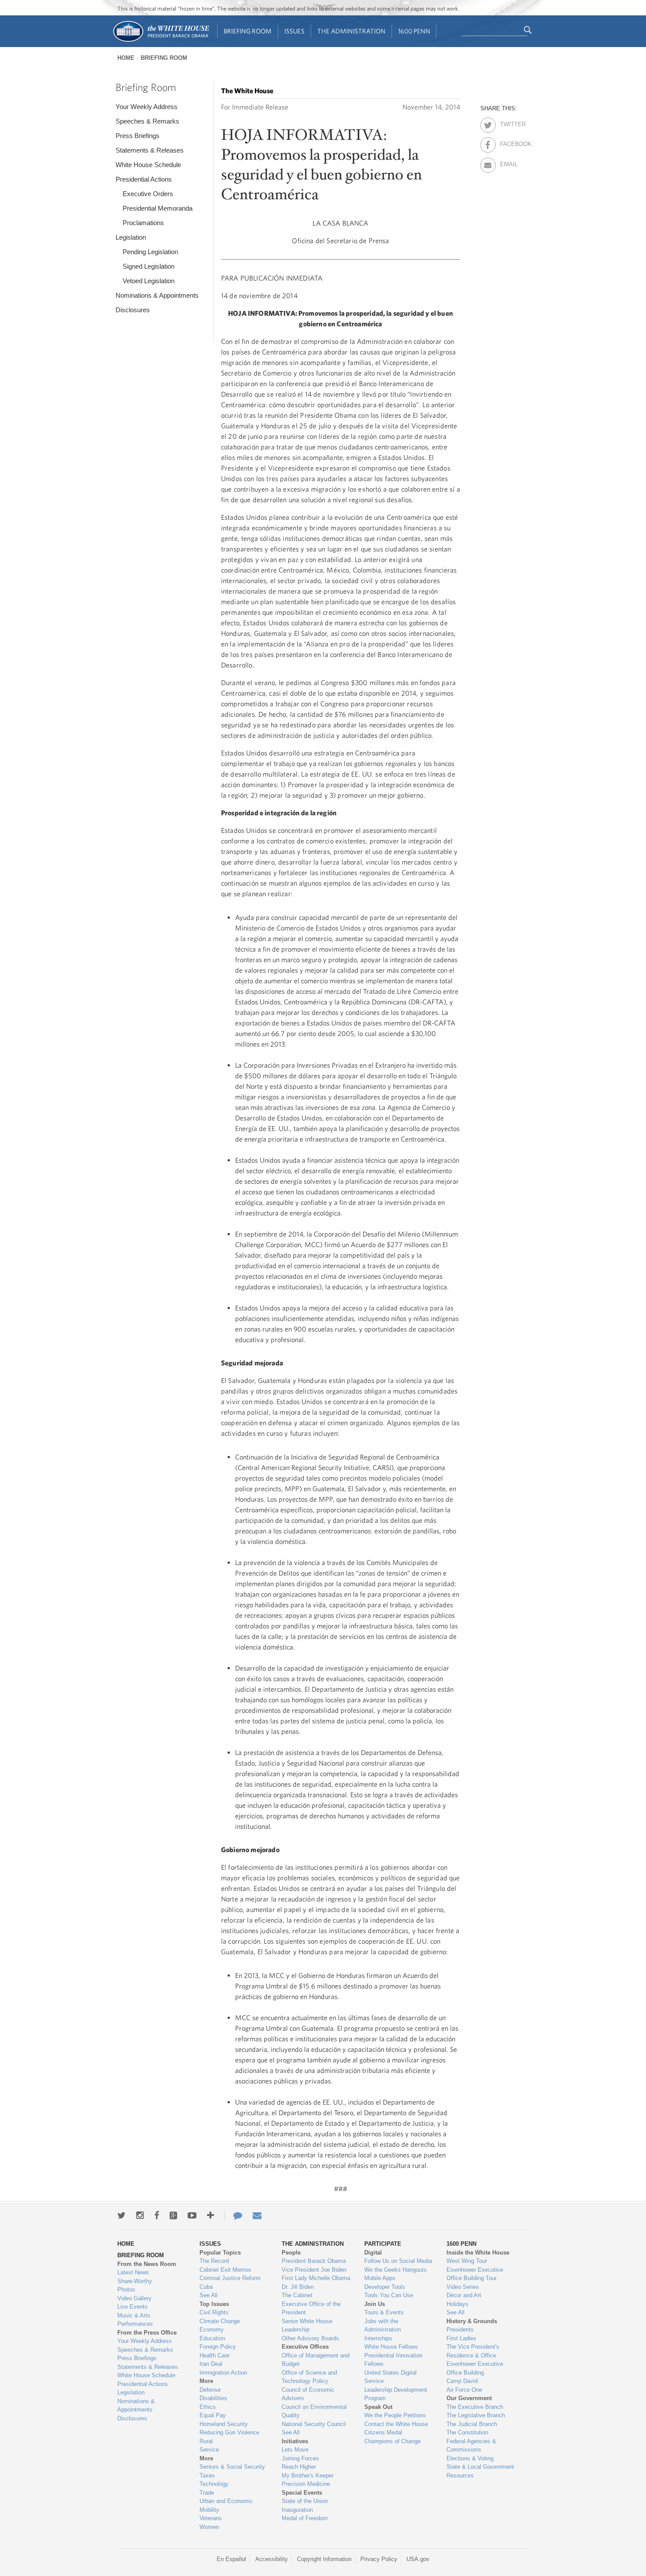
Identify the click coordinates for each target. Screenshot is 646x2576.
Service (209, 2450)
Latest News (133, 2272)
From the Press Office (147, 2333)
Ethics (208, 2407)
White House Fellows (391, 2347)
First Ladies (461, 2338)
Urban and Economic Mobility (226, 2505)
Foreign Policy (218, 2347)
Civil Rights (214, 2312)
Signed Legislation (149, 266)
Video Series (463, 2287)
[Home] (161, 41)
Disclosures (133, 310)
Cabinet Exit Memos (225, 2270)
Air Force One (464, 2390)
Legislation (131, 237)
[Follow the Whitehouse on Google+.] (173, 2215)
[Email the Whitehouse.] (257, 2215)
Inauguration (297, 2510)
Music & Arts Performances (135, 2320)
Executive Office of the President (311, 2308)
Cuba (206, 2287)
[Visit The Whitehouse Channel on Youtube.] (192, 2215)
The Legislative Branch (476, 2415)
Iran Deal (211, 2364)
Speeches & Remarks (147, 121)
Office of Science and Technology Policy (309, 2377)
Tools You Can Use (389, 2295)
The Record (214, 2261)
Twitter (508, 123)
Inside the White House (478, 2253)
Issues (294, 31)
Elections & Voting (470, 2458)
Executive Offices (305, 2347)
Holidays (457, 2304)
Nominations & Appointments (157, 295)
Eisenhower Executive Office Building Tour (475, 2274)
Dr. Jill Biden (298, 2287)
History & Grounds (472, 2321)
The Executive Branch (475, 2407)
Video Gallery (134, 2298)
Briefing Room (248, 31)
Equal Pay (213, 2415)
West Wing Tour (467, 2261)
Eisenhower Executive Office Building (475, 2368)
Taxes (207, 2476)
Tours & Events (384, 2312)
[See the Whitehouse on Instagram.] (140, 2215)
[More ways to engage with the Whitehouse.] (210, 2215)
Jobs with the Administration (383, 2326)
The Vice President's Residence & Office (473, 2351)
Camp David (462, 2381)
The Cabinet (297, 2295)
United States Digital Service (390, 2377)
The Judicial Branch (472, 2424)
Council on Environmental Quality (314, 2411)
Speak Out (378, 2407)
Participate (383, 2244)
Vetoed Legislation (149, 281)
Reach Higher (299, 2467)
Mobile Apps (380, 2278)
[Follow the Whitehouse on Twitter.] (122, 2215)
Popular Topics (220, 2253)
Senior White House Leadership (307, 2326)
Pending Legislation (150, 252)
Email (508, 163)
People (291, 2253)
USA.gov (418, 2559)
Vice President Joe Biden (314, 2270)
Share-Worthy (135, 2281)
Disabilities (213, 2398)
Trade (207, 2493)
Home (126, 58)
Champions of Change (392, 2441)
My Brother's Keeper (308, 2476)
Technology (214, 2484)
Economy (212, 2330)
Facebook (508, 142)
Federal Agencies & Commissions (471, 2446)
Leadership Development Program (396, 2394)
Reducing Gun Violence (229, 2432)
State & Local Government (480, 2467)
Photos (126, 2290)
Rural (206, 2441)
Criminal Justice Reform (230, 2278)
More (206, 2381)
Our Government (469, 2398)
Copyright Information (324, 2559)
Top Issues (214, 2304)
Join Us (375, 2304)
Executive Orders (148, 194)
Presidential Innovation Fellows (393, 2360)
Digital (373, 2253)
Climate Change (220, 2321)
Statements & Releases (150, 150)
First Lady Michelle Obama (316, 2278)
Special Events (302, 2493)
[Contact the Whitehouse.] (233, 2215)
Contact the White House (396, 2424)
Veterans (211, 2518)
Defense (210, 2390)
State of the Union (305, 2501)
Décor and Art (464, 2295)
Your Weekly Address (147, 107)
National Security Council (314, 2424)
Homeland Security (224, 2424)
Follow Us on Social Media (398, 2261)
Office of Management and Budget (316, 2360)
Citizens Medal (383, 2432)
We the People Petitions (395, 2415)
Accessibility (272, 2559)
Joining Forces (300, 2458)
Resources (460, 2476)
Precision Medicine (306, 2484)
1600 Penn (414, 31)
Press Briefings (138, 136)
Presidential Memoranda (158, 208)
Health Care (214, 2355)
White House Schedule (148, 165)
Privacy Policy (379, 2559)
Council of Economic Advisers (308, 2394)
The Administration (351, 31)
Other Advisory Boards (310, 2338)
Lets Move (295, 2450)
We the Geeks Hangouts (396, 2270)
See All (209, 2295)
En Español (231, 2559)
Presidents (460, 2330)
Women (209, 2527)
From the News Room (147, 2264)
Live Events (132, 2307)
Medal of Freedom (305, 2518)
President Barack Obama (314, 2261)
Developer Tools (385, 2287)
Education (212, 2338)
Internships (378, 2338)
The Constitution (467, 2432)
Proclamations (143, 223)
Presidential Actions (144, 179)
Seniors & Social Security (232, 2467)
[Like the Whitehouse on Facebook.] (157, 2215)
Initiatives (295, 2441)
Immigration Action (223, 2373)
